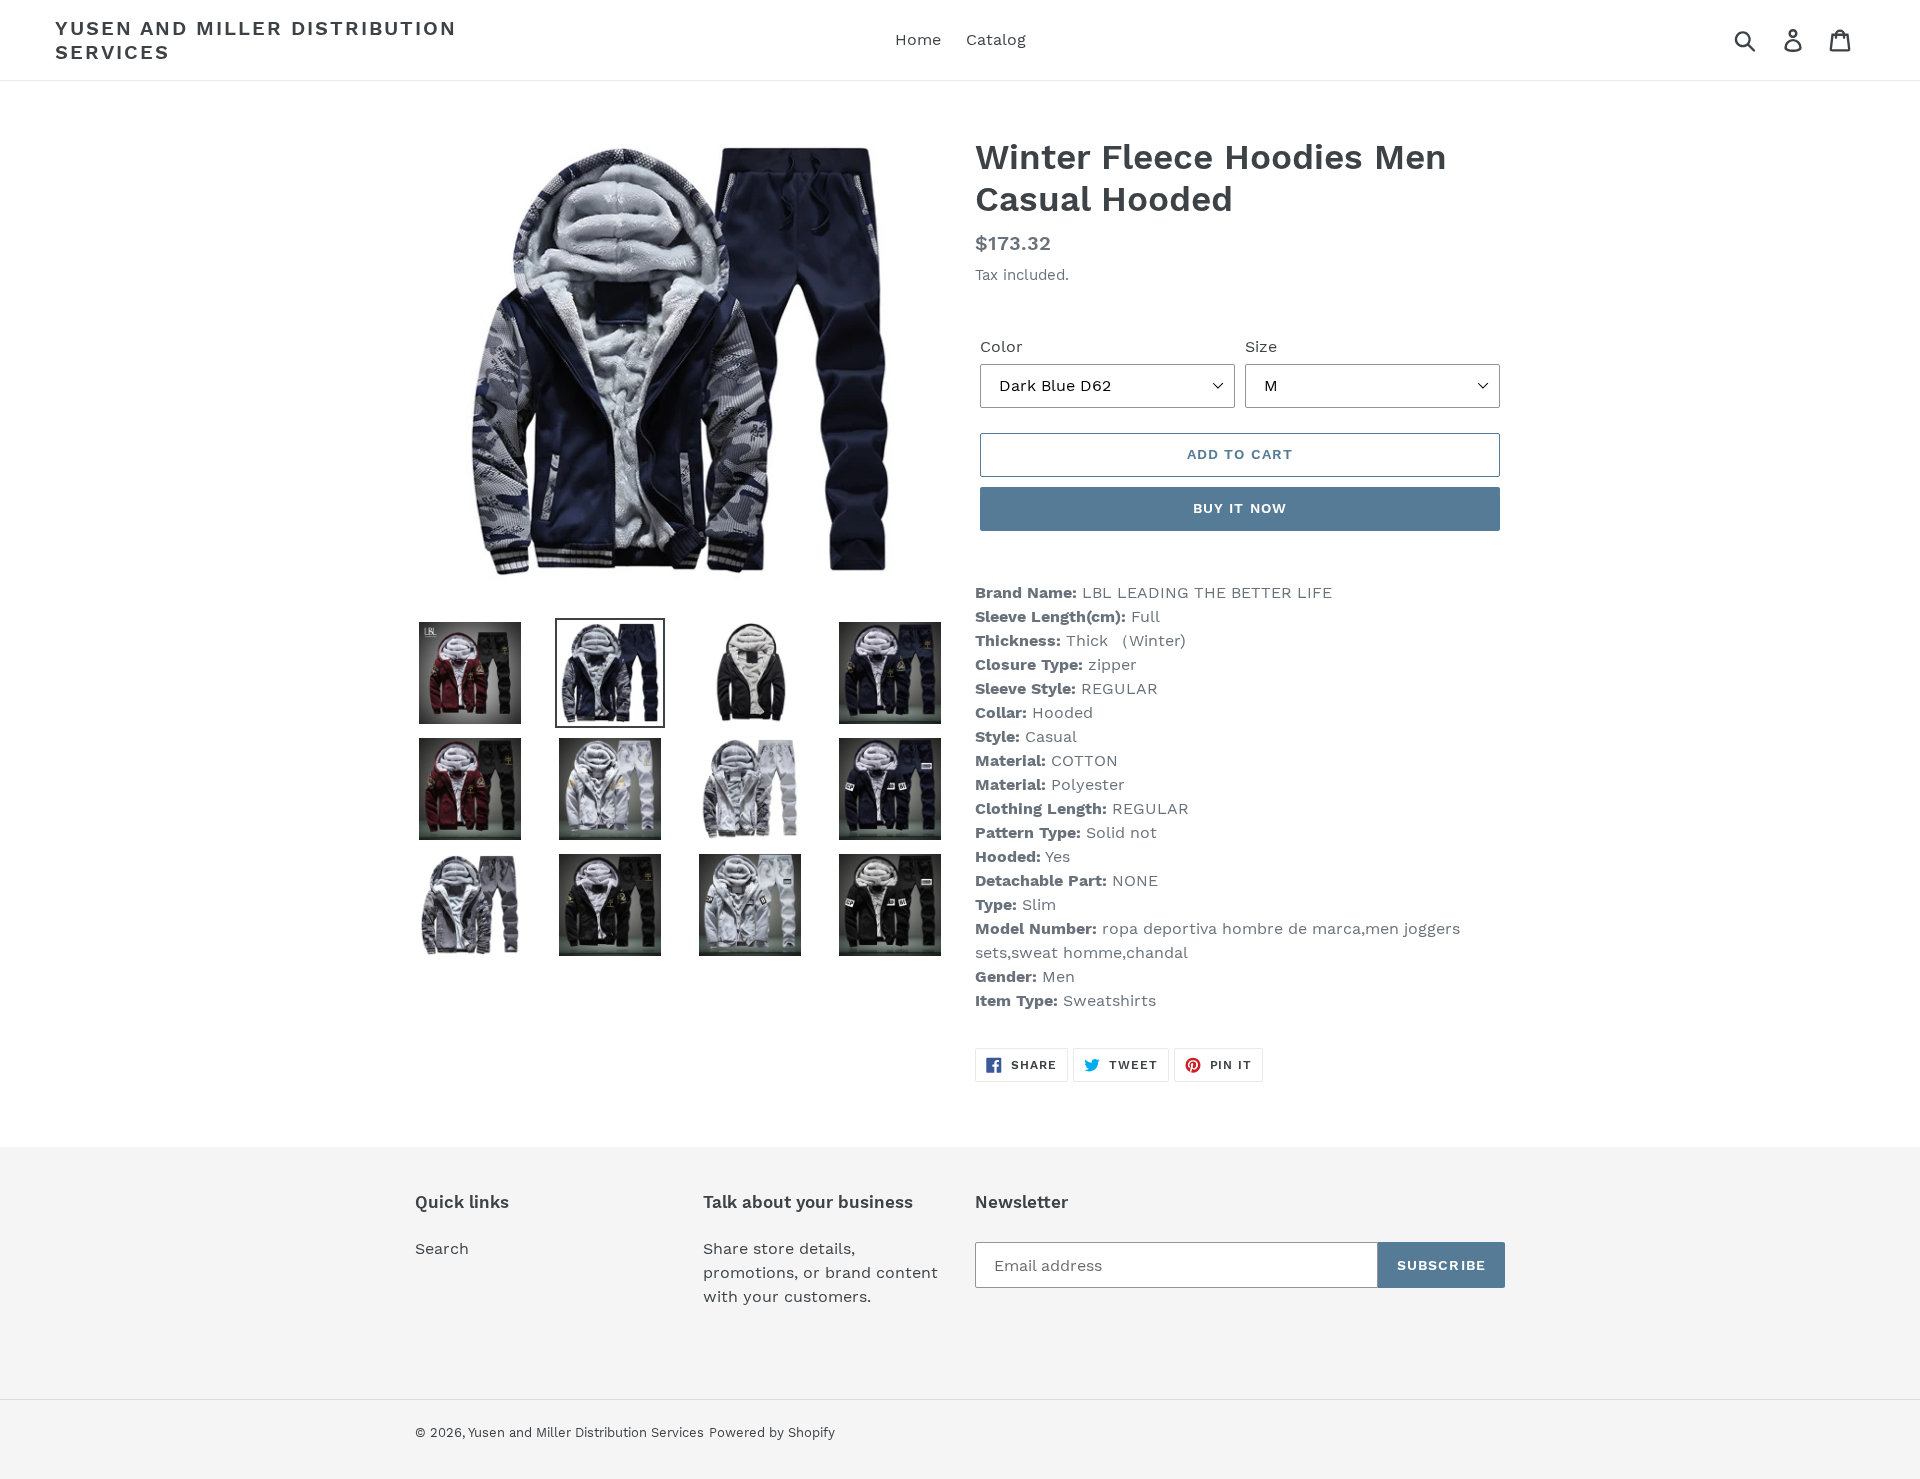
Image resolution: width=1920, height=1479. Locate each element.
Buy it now (1240, 508)
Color (1001, 346)
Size (1261, 346)
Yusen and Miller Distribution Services (256, 40)
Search (442, 1248)
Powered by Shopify (772, 1432)
